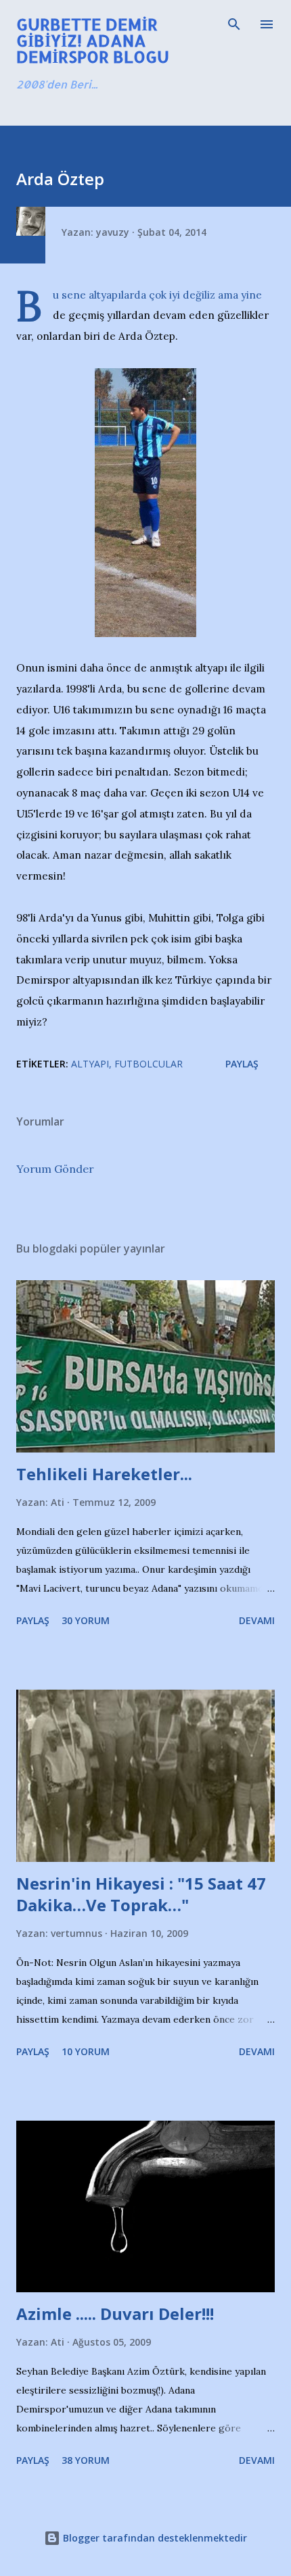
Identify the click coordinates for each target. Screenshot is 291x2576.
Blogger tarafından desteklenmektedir (154, 2538)
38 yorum (86, 2460)
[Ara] (234, 24)
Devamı (257, 1620)
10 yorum (86, 2051)
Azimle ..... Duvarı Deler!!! (115, 2314)
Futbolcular (149, 1064)
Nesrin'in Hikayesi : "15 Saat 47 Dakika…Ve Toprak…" (141, 1894)
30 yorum (86, 1620)
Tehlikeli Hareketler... (104, 1474)
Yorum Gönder (55, 1169)
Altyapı (90, 1064)
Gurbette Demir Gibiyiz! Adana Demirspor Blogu (93, 40)
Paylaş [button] (242, 1064)
